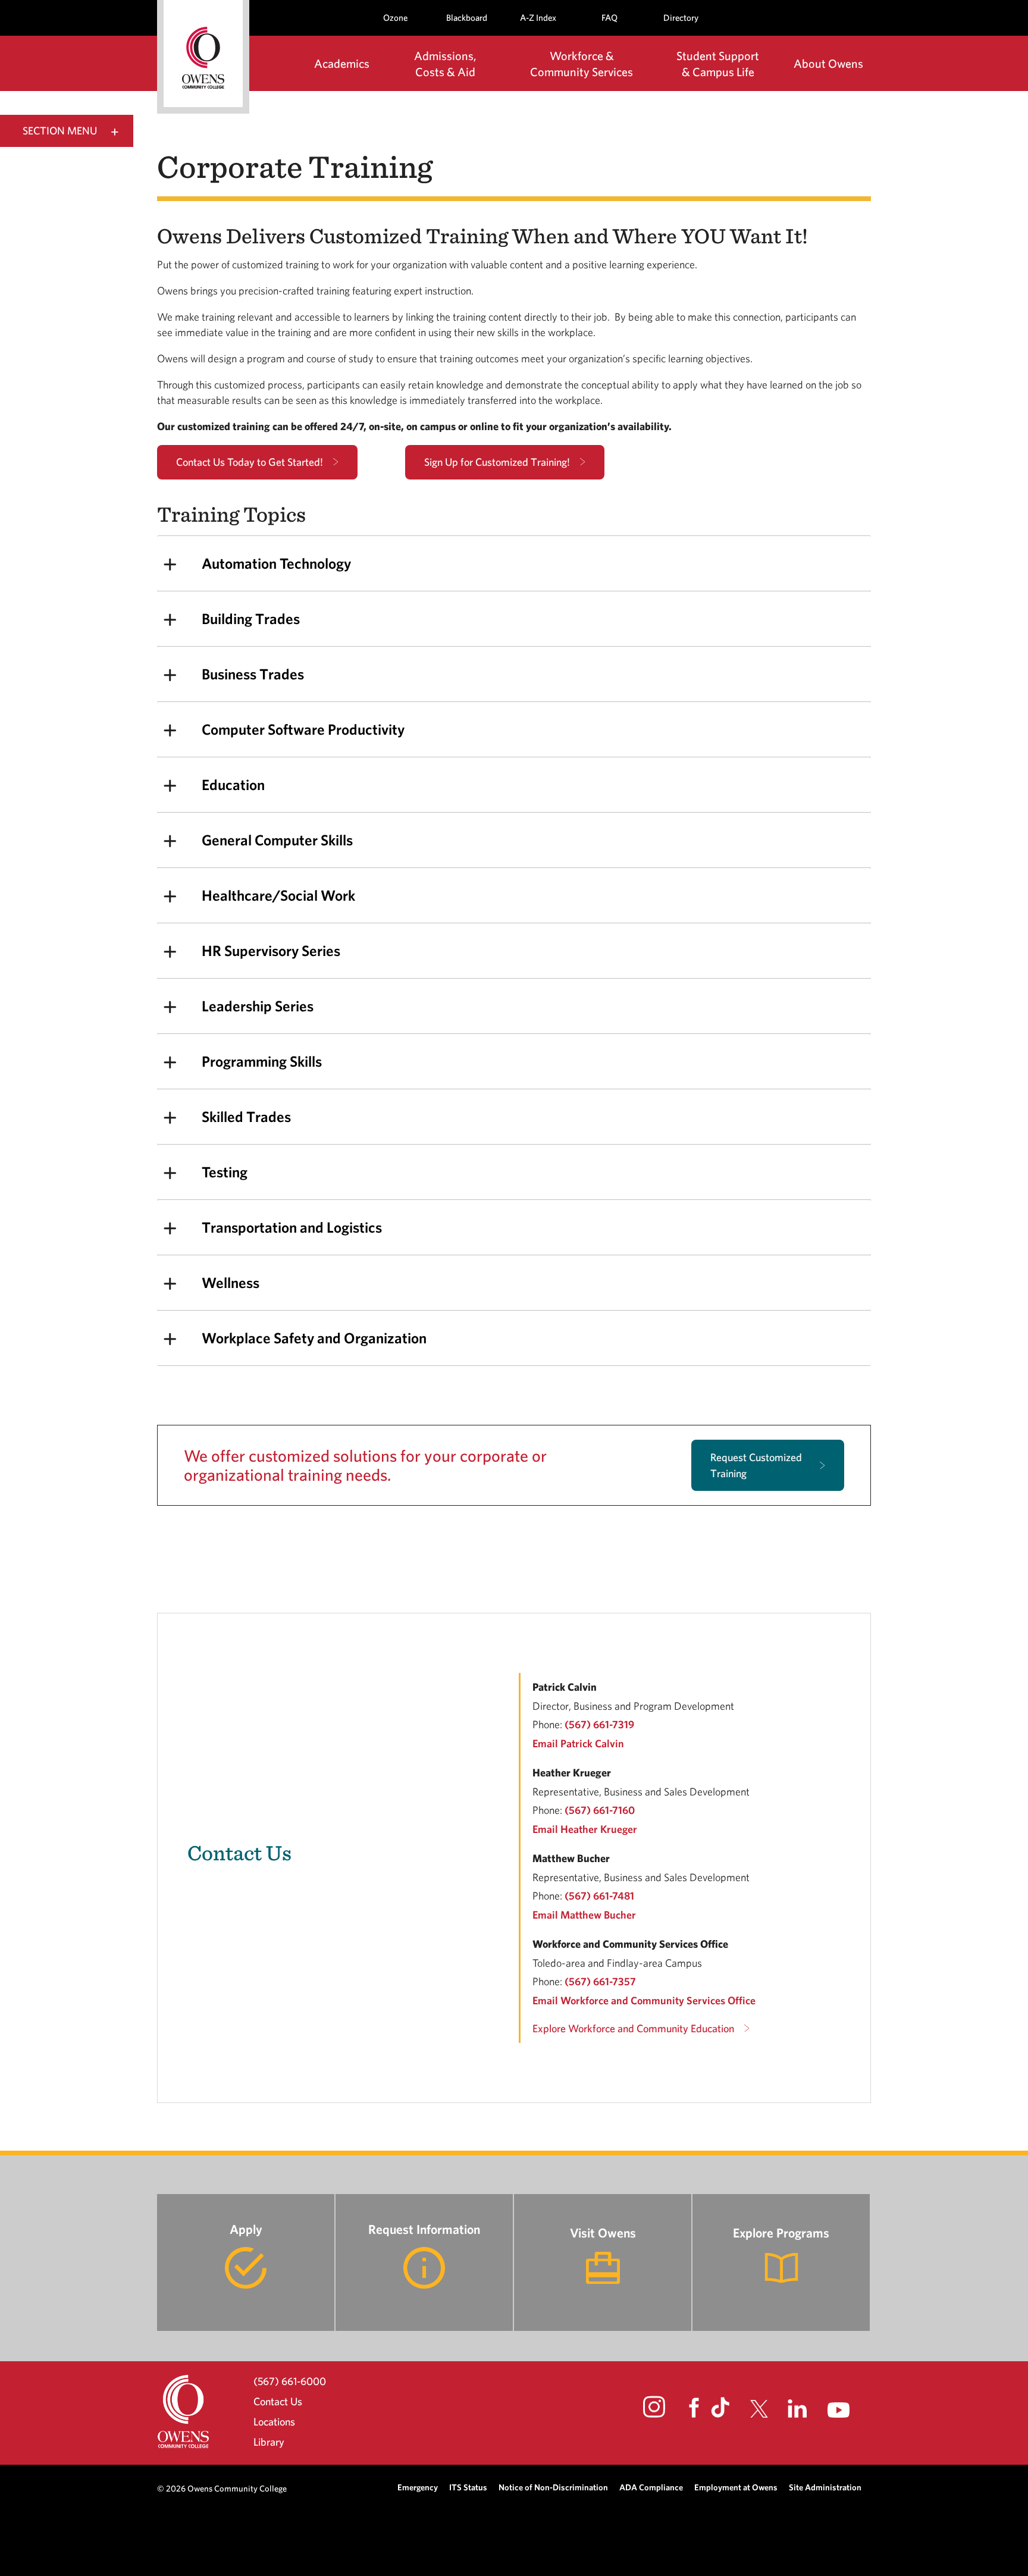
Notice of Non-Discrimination (553, 2487)
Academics (342, 63)
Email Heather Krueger (585, 1829)
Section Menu (60, 131)
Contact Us (278, 2401)
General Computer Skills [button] (277, 840)
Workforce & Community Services (582, 64)
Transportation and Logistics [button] (292, 1227)
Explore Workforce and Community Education (633, 2028)
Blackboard (467, 18)
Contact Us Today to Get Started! (250, 462)
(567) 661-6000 (290, 2381)
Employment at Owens (736, 2487)
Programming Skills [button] (262, 1061)
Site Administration (825, 2487)
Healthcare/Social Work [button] (278, 895)
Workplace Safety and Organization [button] (314, 1338)
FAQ (609, 18)
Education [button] (233, 784)
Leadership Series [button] (258, 1006)
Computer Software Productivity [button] (303, 729)
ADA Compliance (651, 2487)
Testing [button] (225, 1172)
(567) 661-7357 (600, 1981)
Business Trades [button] (253, 674)
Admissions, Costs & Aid (445, 64)
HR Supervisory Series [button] (271, 950)
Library (269, 2442)
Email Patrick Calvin (578, 1743)
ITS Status (468, 2487)
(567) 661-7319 (599, 1724)
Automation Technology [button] (276, 563)
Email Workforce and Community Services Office (644, 2000)
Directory (681, 18)
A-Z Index (538, 18)
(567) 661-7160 (600, 1810)
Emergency (418, 2487)
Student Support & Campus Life (718, 64)
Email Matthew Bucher (584, 1915)
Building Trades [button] (251, 618)
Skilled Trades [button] (246, 1116)
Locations (274, 2422)
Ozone (395, 18)
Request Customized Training (756, 1465)
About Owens (828, 63)
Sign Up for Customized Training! (497, 462)
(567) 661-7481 (599, 1896)
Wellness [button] (231, 1282)
